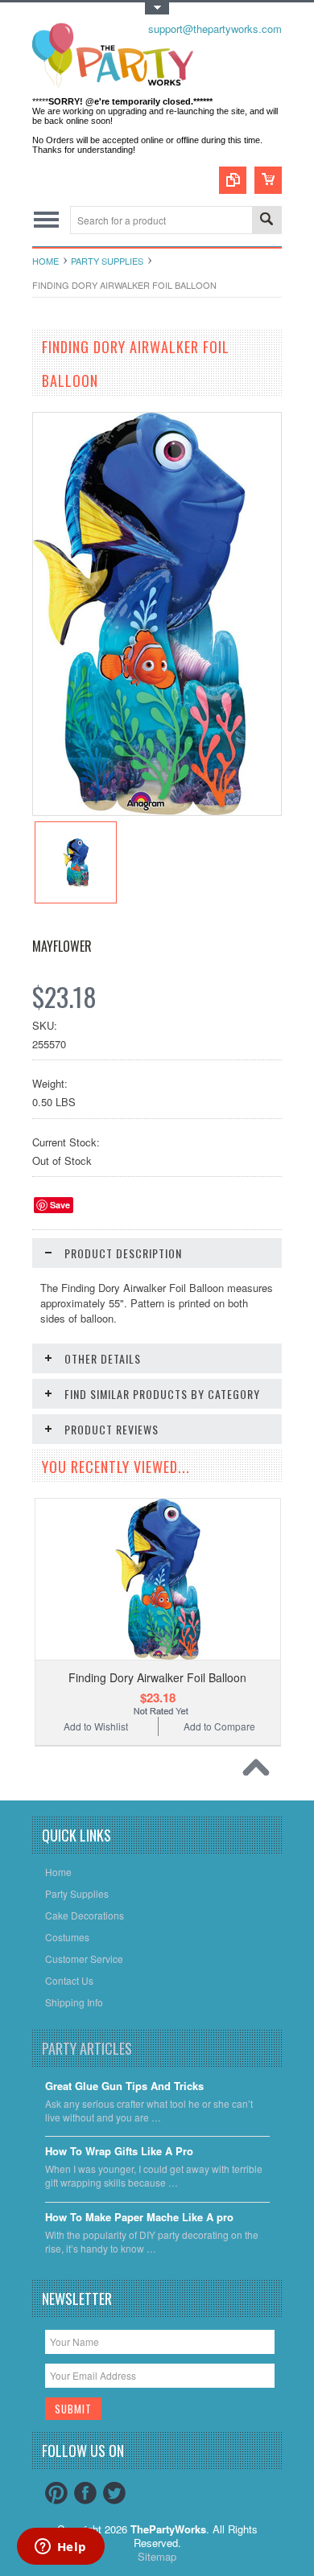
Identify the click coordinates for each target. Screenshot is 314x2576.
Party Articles (87, 2048)
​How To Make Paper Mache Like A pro (139, 2218)
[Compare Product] (233, 180)
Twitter (114, 2493)
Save (60, 1205)
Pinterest (56, 2493)
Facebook (85, 2493)
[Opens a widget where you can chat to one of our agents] (60, 2548)
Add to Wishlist (96, 1726)
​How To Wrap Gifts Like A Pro (119, 2152)
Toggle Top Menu (157, 8)
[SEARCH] (266, 221)
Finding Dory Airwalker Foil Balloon (157, 1677)
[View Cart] (268, 180)
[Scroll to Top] (260, 1772)
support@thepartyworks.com (215, 29)
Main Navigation (46, 220)
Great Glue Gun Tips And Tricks (124, 2086)
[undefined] (139, 811)
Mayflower (62, 946)
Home (45, 261)
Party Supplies (107, 261)
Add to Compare (219, 1726)
